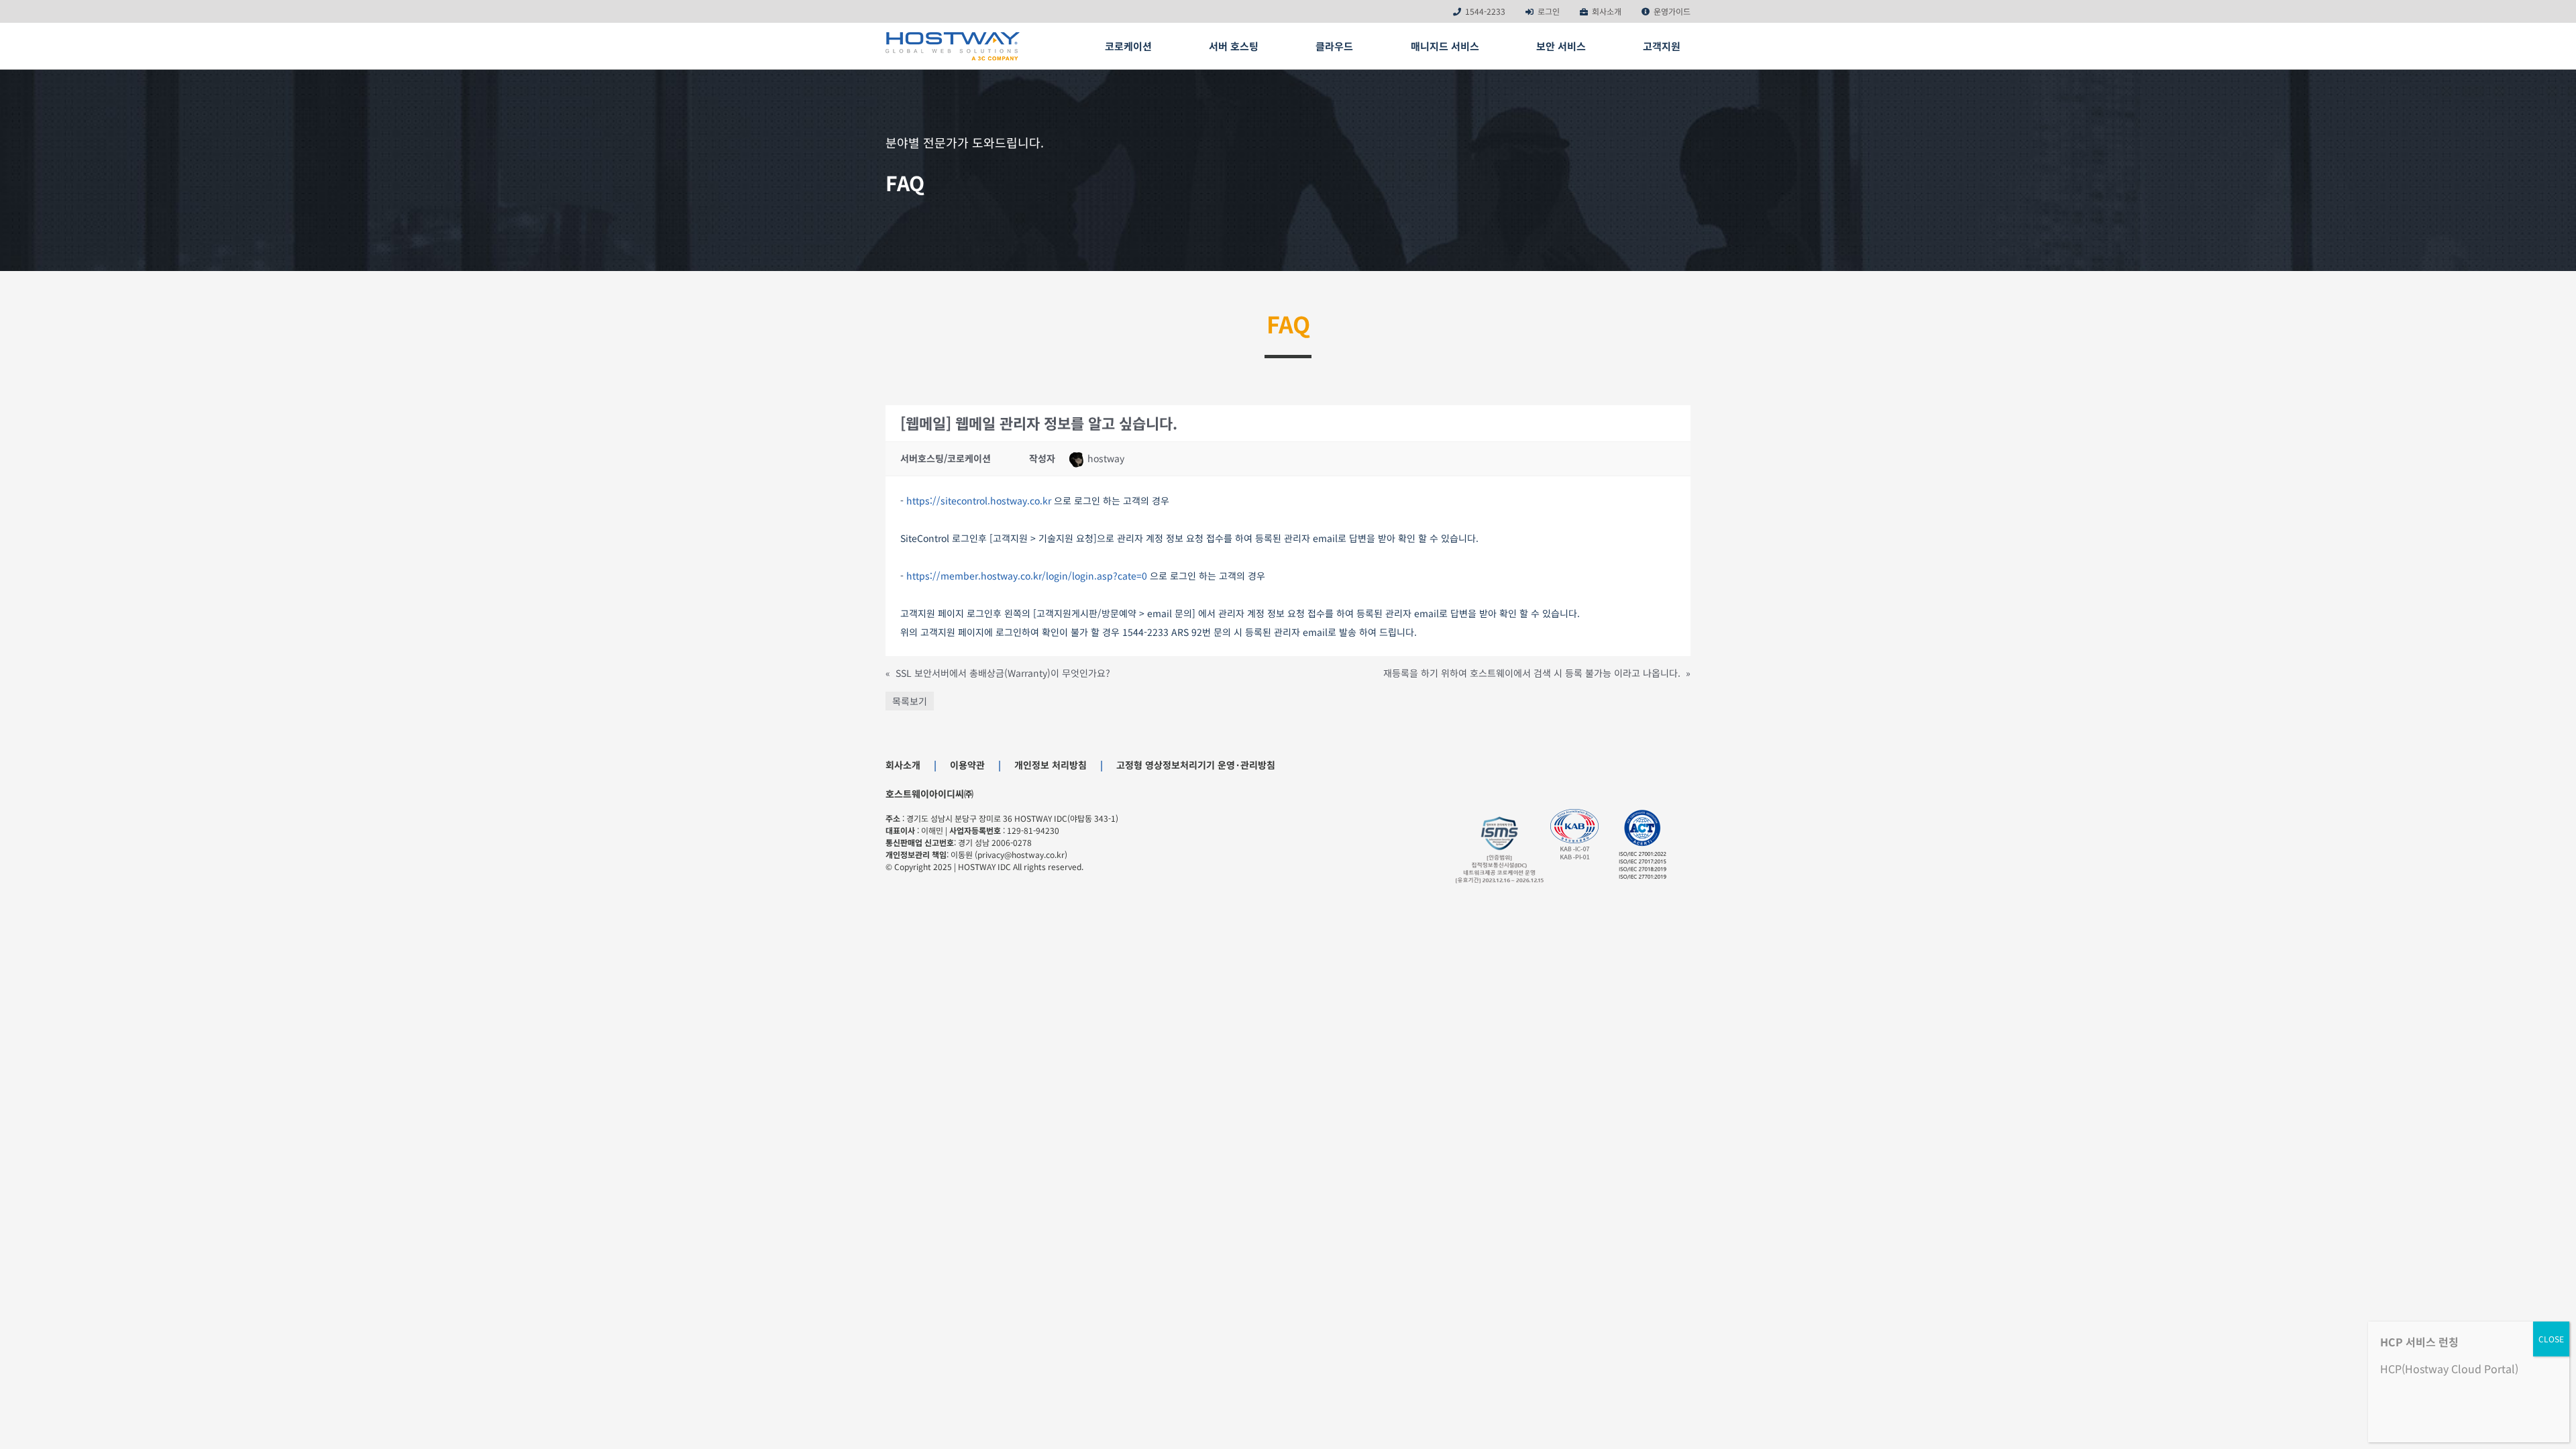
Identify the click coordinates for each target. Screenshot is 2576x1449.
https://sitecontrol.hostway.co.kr (979, 500)
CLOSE (2551, 1339)
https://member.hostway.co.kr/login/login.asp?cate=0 (1027, 576)
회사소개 (1607, 11)
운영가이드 (1672, 11)
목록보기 (910, 701)
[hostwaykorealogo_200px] (953, 37)
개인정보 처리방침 (1051, 765)
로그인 (1549, 11)
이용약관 (967, 765)
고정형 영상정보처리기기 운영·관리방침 (1196, 765)
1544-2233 (1485, 11)
